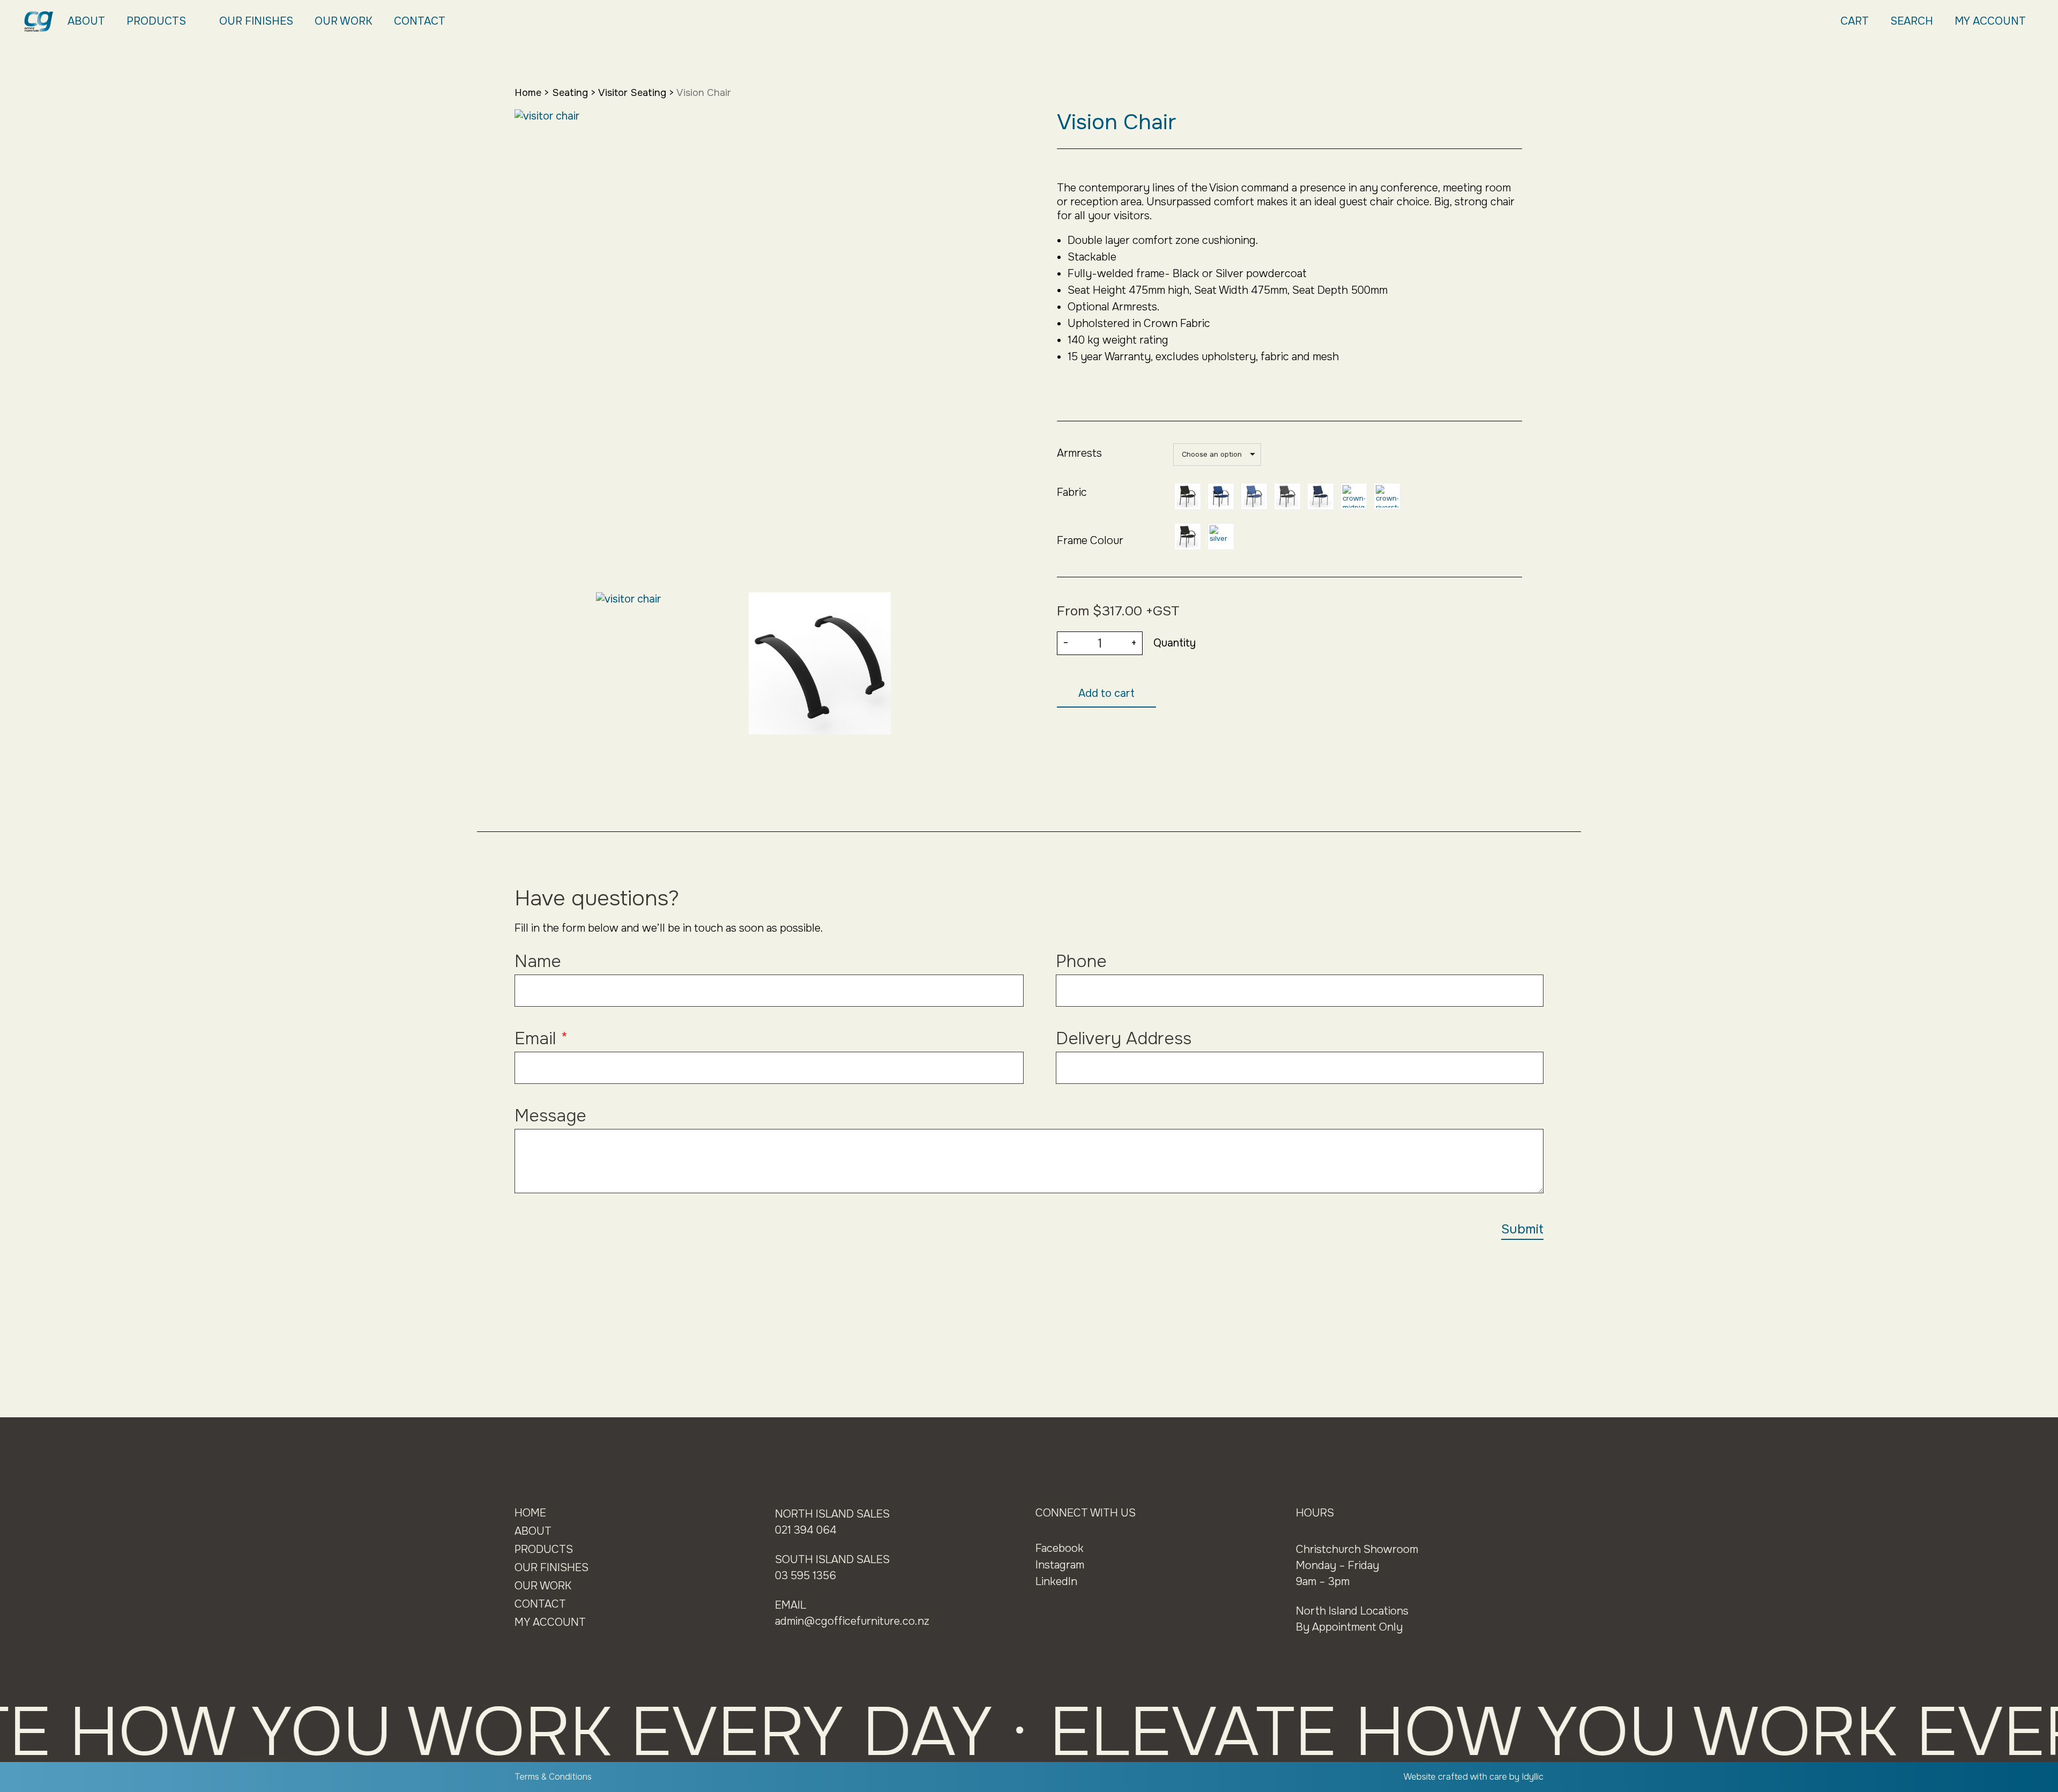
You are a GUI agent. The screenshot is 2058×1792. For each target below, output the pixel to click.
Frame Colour (1090, 541)
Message (550, 1116)
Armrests (1079, 453)
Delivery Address (1124, 1039)
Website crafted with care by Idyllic (1474, 1777)
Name (538, 961)
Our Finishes (256, 21)
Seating (570, 93)
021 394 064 (806, 1530)
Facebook (1060, 1548)
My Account (1990, 21)
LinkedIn (1056, 1582)
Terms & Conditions (553, 1777)
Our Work (344, 21)
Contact (420, 21)
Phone (1081, 961)
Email (541, 1039)
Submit (1522, 1229)
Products (156, 21)
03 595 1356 (806, 1576)
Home (528, 93)
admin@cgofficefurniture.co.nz (852, 1621)
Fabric (1072, 492)
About (86, 21)
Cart (1855, 21)
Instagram (1060, 1565)
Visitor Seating (632, 93)
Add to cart (1106, 693)
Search (1912, 21)
